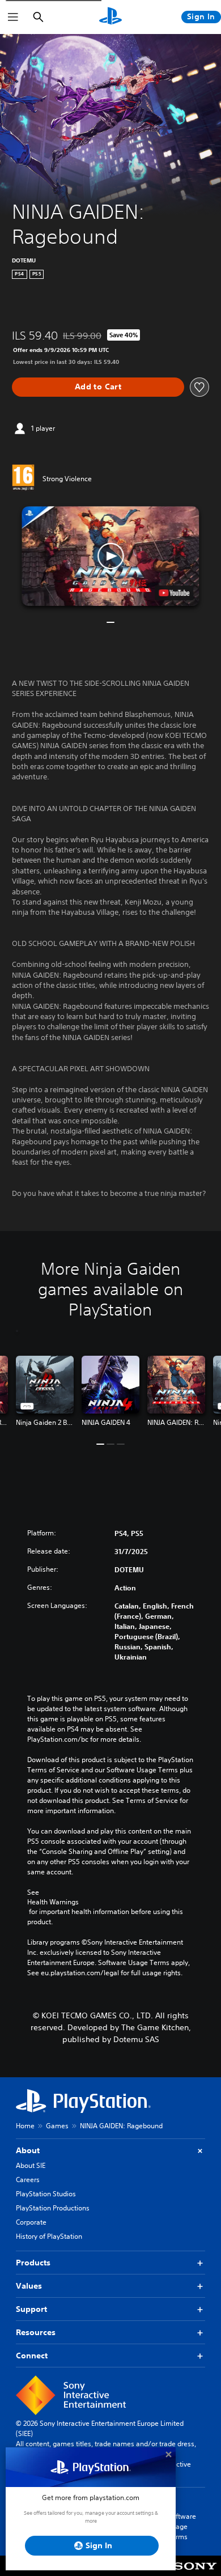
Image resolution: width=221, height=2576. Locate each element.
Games (57, 2126)
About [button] (28, 2150)
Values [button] (29, 2286)
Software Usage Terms (182, 2526)
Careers (28, 2180)
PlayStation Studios (46, 2194)
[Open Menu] (13, 17)
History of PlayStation (49, 2236)
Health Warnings (53, 1902)
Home (25, 2126)
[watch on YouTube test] (175, 593)
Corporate (31, 2222)
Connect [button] (32, 2356)
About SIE (31, 2165)
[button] (110, 556)
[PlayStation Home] (110, 17)
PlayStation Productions (53, 2208)
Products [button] (33, 2263)
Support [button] (31, 2309)
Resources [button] (36, 2332)
